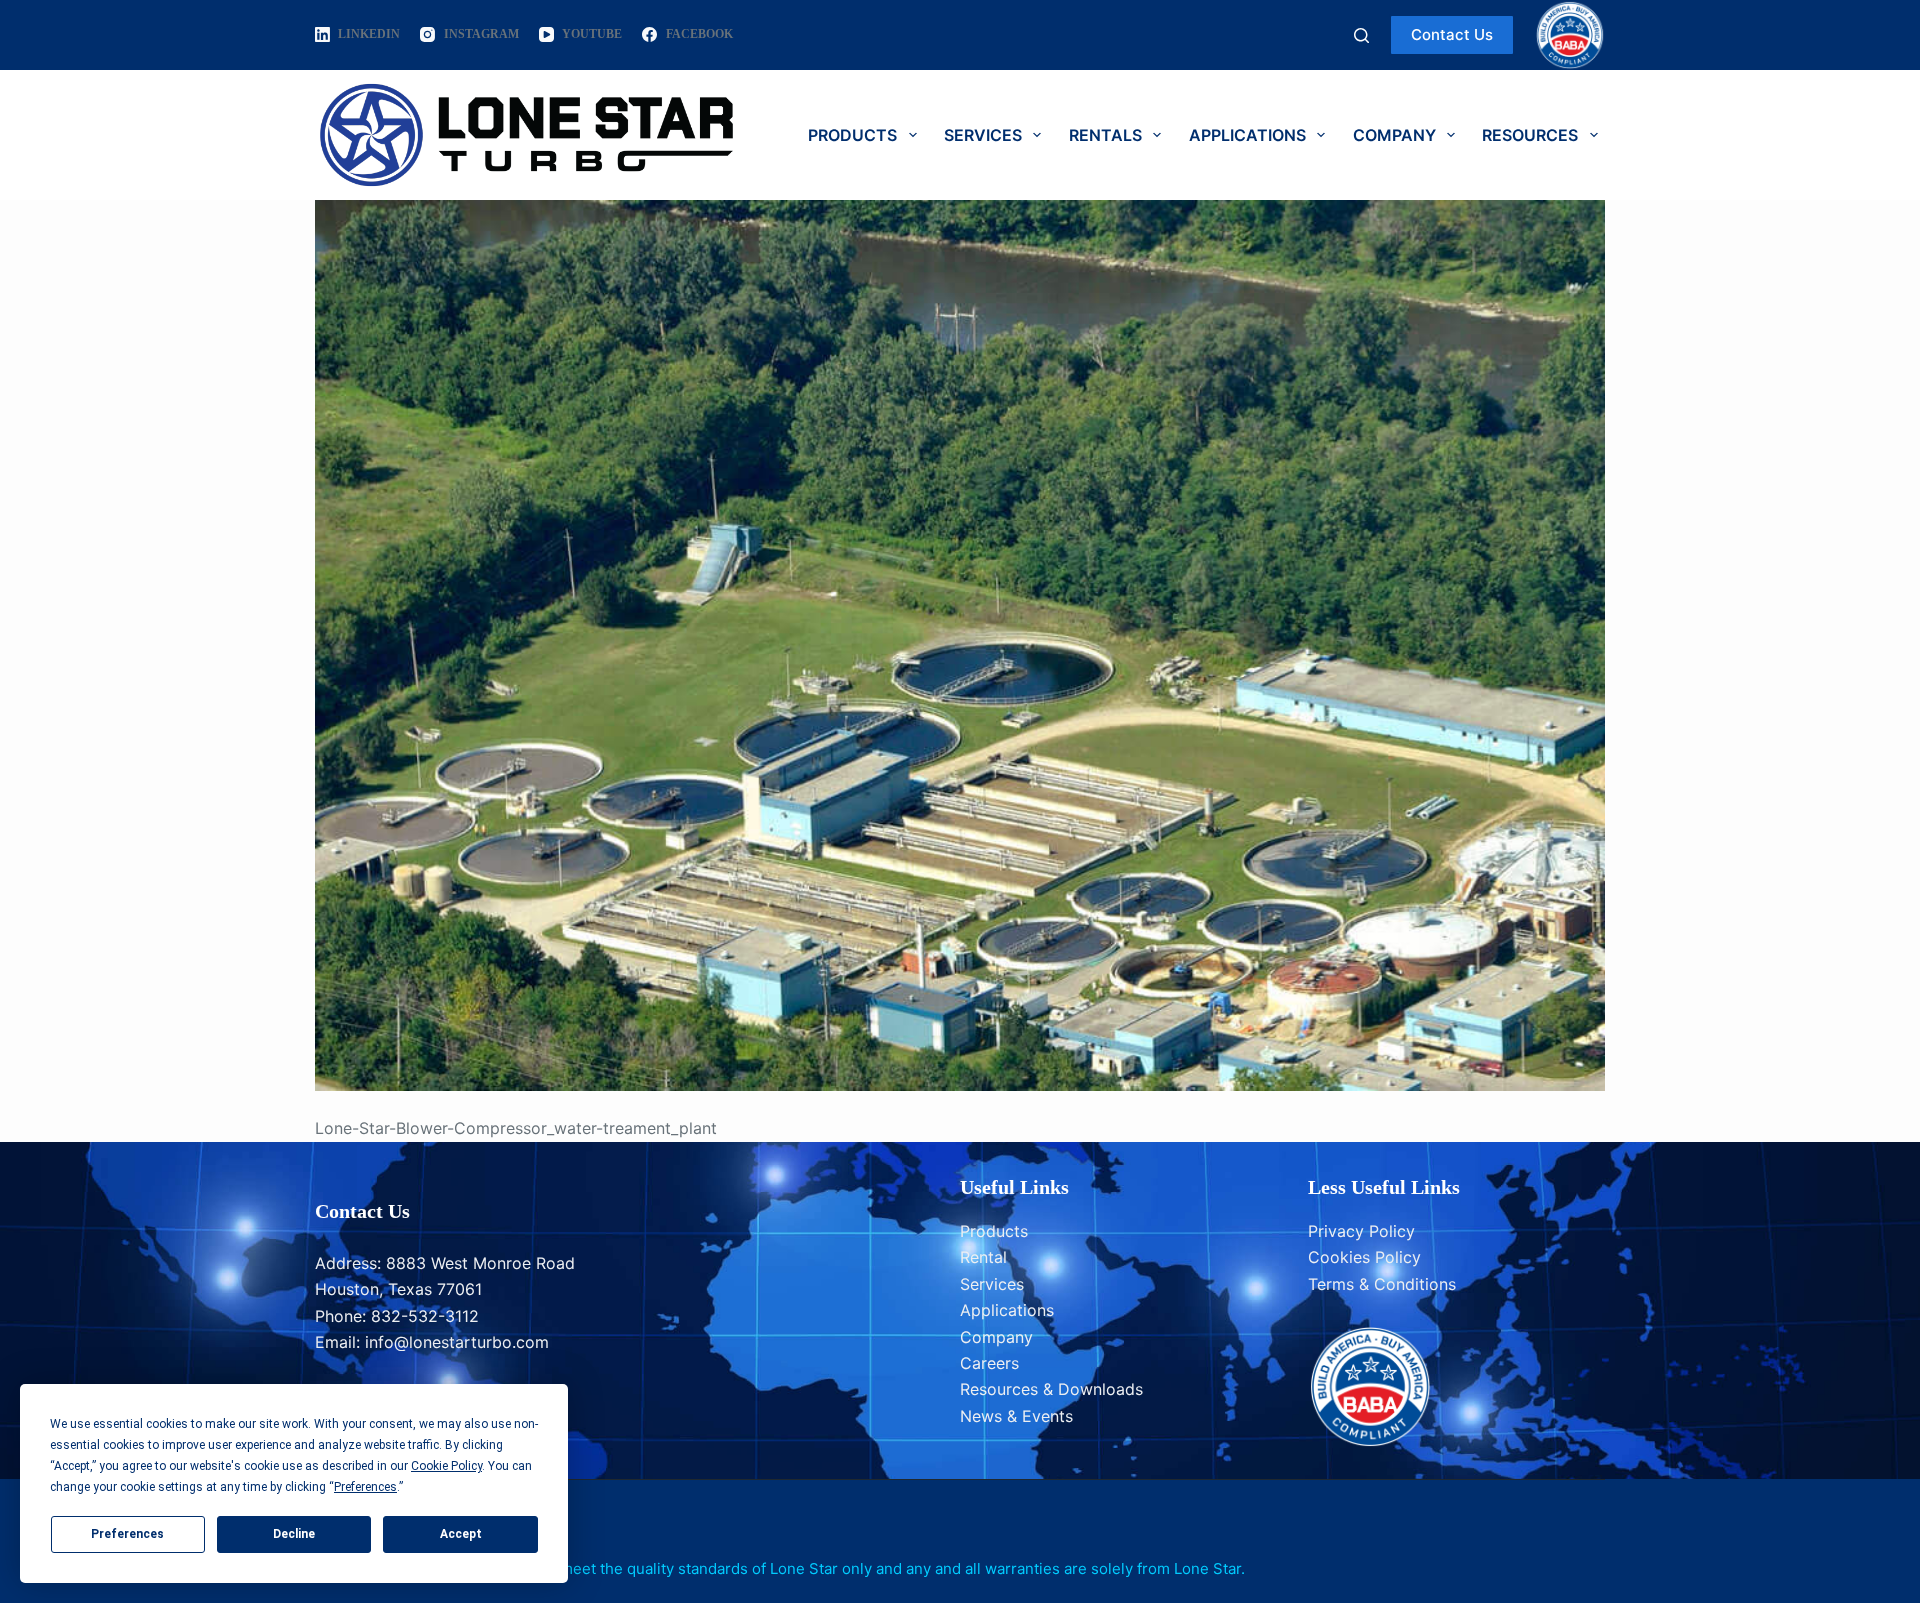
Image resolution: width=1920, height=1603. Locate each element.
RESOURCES (1530, 135)
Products (994, 1231)
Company (996, 1337)
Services (992, 1284)
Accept (461, 1534)
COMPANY (1394, 135)
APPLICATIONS (1247, 135)
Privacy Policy (1361, 1231)
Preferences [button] (365, 1487)
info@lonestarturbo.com (457, 1342)
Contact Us (1452, 34)
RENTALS (1105, 135)
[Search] (1361, 35)
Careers (989, 1363)
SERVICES (983, 135)
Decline (294, 1534)
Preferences (127, 1534)
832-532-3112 (425, 1316)
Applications (1007, 1310)
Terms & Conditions (1382, 1284)
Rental (983, 1257)
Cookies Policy (1364, 1257)
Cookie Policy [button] (446, 1466)
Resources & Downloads (1051, 1389)
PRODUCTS (852, 135)
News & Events (1016, 1416)
